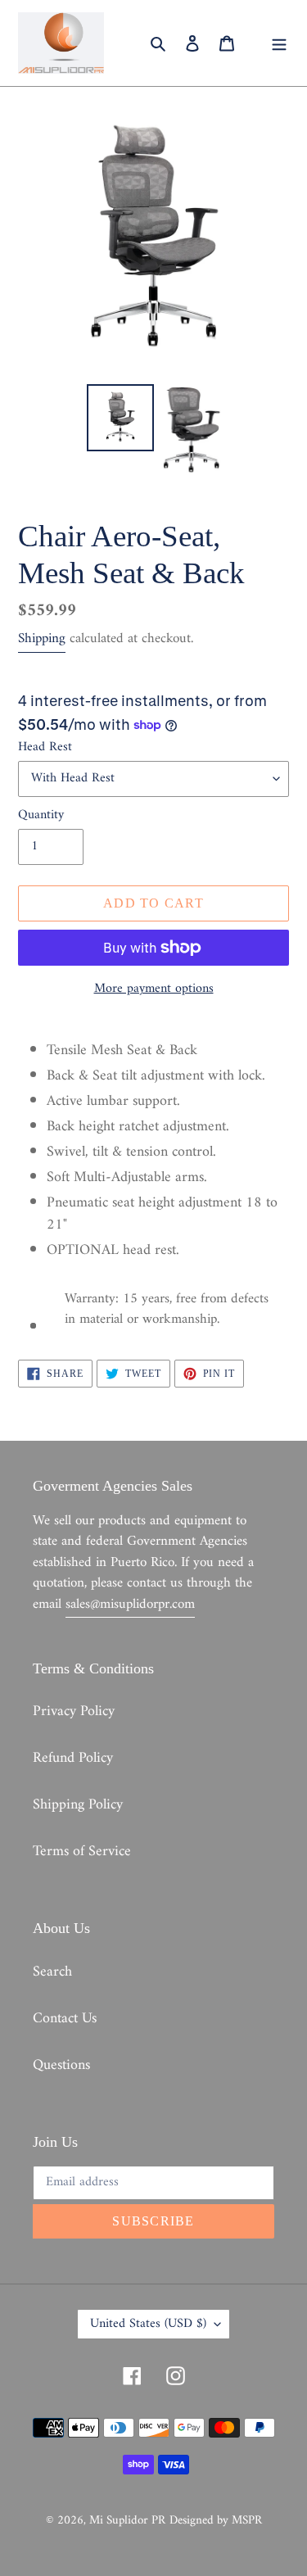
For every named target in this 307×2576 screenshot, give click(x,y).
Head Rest (45, 747)
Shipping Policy (78, 1805)
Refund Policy (73, 1758)
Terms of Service (82, 1852)
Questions (61, 2065)
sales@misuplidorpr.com (130, 1605)
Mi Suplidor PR (127, 2521)
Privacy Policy (74, 1711)
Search (52, 1972)
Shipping (42, 639)
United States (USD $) (148, 2324)
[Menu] (279, 43)
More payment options (154, 989)
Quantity (41, 815)
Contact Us (65, 2019)
